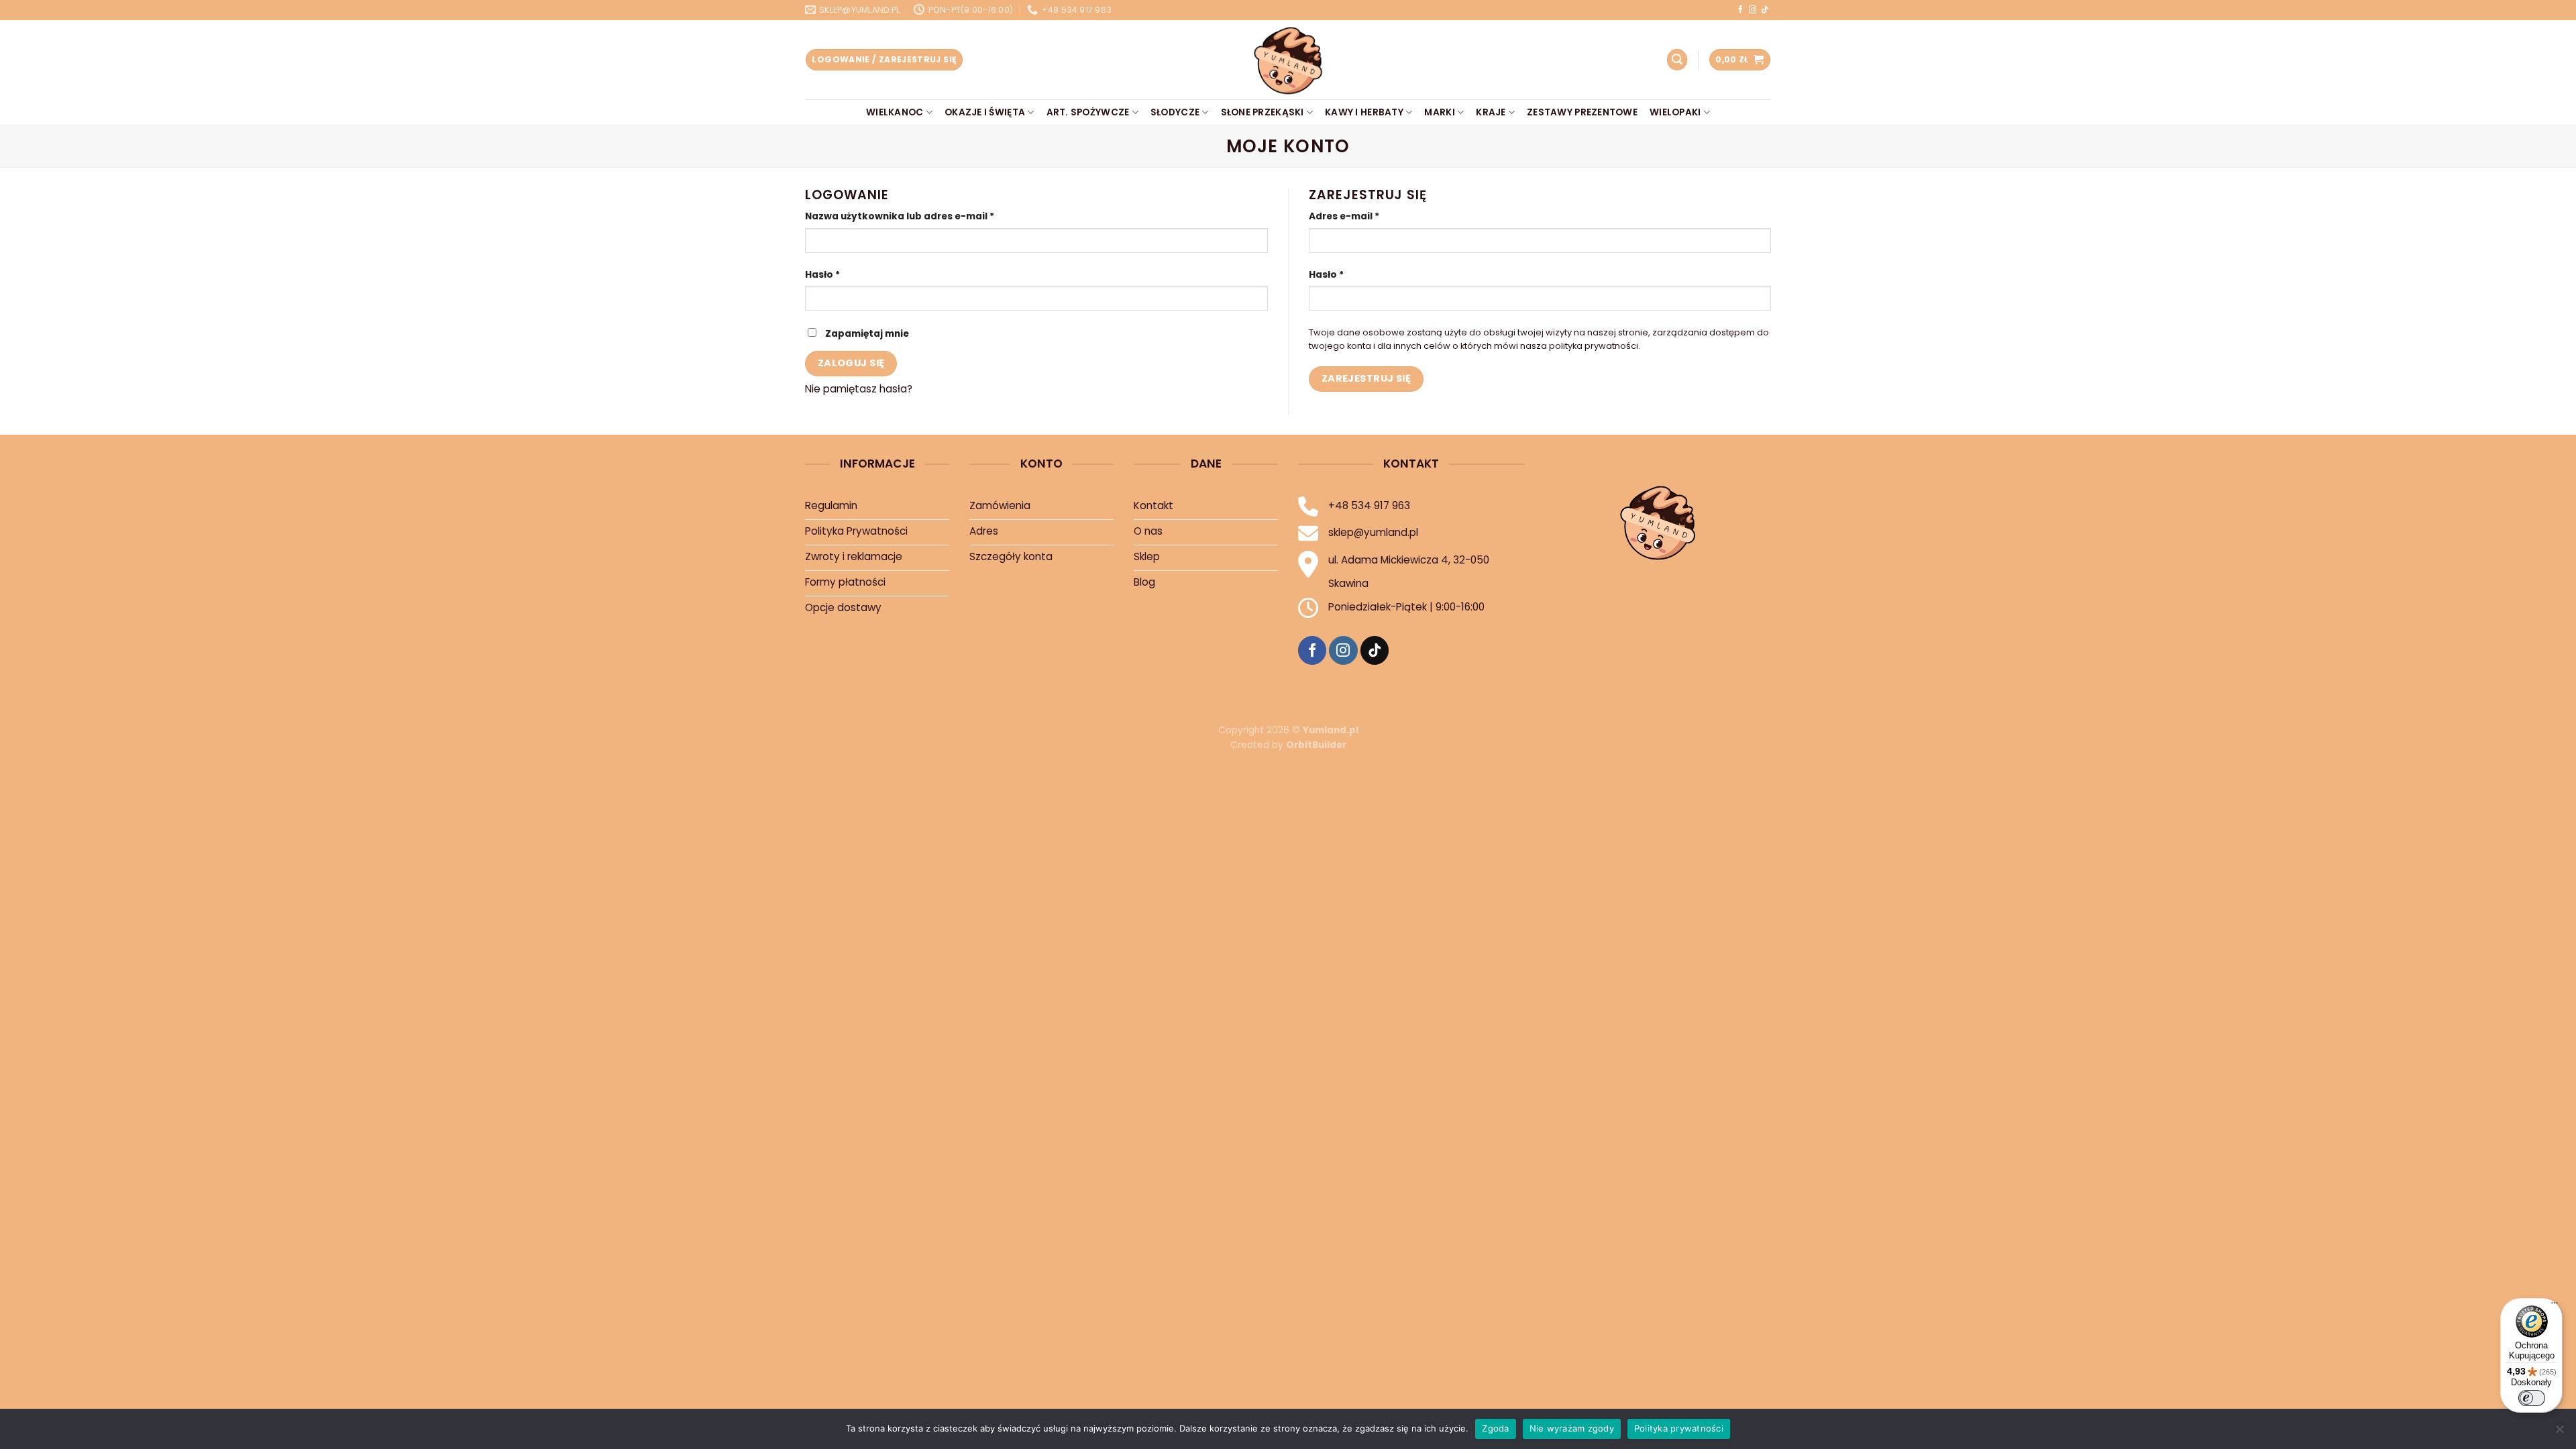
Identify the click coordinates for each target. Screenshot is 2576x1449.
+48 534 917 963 (1369, 505)
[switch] (2532, 1398)
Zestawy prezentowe (1582, 112)
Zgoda (1495, 1428)
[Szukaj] (1677, 59)
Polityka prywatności (1679, 1428)
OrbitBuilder (1316, 745)
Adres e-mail (1344, 216)
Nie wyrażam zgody (1572, 1428)
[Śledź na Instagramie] (1753, 10)
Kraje (1491, 112)
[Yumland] (1288, 60)
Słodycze (1175, 112)
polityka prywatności (1594, 346)
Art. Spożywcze (1088, 112)
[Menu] (2555, 1306)
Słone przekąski (1263, 112)
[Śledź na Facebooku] (1740, 10)
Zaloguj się (851, 363)
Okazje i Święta (985, 112)
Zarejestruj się (1366, 378)
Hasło (822, 275)
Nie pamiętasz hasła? (859, 389)
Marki (1439, 112)
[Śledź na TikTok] (1765, 10)
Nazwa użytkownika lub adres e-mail (900, 216)
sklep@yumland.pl (1373, 532)
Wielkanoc (895, 112)
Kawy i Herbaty (1364, 112)
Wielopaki (1675, 112)
